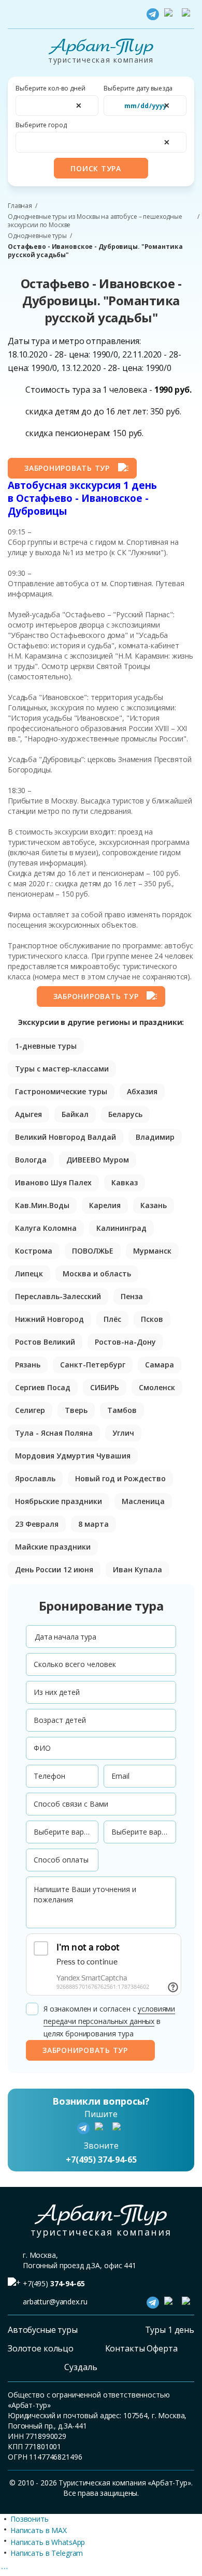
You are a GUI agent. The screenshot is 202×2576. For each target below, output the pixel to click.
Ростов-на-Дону (125, 1342)
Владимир (155, 1137)
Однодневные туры (37, 236)
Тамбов (122, 1410)
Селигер (30, 1410)
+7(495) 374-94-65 (101, 2160)
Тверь (76, 1410)
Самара (160, 1365)
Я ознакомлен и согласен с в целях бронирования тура (109, 2021)
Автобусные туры (43, 2330)
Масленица (143, 1501)
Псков (152, 1319)
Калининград (121, 1228)
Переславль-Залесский (58, 1296)
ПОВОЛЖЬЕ (93, 1251)
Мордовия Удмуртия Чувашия (73, 1456)
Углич (123, 1433)
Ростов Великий (45, 1342)
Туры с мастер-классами (62, 1069)
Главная (20, 206)
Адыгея (28, 1114)
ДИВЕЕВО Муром (98, 1160)
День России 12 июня (54, 1569)
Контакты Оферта (141, 2348)
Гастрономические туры (61, 1091)
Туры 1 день (170, 2330)
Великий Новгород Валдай (66, 1137)
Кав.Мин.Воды (42, 1205)
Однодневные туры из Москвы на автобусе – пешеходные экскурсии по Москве (95, 221)
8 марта (93, 1524)
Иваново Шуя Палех (53, 1182)
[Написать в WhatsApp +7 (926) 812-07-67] (170, 14)
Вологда (31, 1160)
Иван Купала (138, 1569)
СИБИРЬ (105, 1387)
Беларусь (125, 1114)
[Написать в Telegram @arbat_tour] (153, 14)
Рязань (28, 1365)
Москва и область (97, 1274)
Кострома (34, 1251)
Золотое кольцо (41, 2348)
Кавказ (125, 1182)
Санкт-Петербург (93, 1365)
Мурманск (152, 1251)
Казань (154, 1205)
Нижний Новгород (49, 1319)
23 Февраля (37, 1524)
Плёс (112, 1319)
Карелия (105, 1205)
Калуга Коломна (46, 1228)
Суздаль (81, 2367)
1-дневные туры (46, 1046)
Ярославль (35, 1478)
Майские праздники (53, 1547)
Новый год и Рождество (120, 1478)
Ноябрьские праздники (59, 1501)
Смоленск (157, 1387)
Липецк (29, 1274)
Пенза (132, 1296)
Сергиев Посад (43, 1387)
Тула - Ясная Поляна (54, 1433)
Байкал (75, 1114)
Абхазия (142, 1091)
